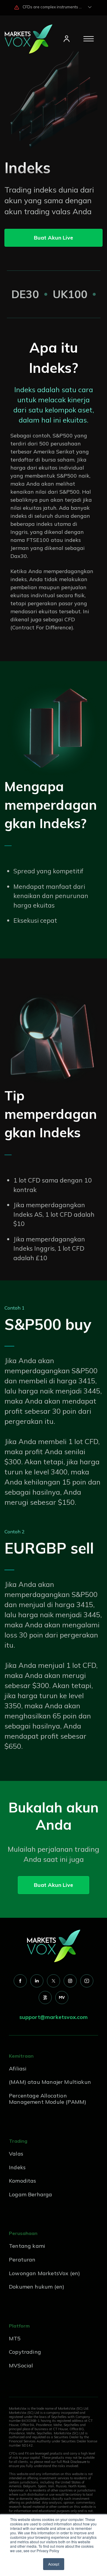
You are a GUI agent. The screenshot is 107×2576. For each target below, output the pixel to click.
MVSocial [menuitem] (21, 2365)
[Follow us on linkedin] (37, 1981)
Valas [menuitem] (16, 2154)
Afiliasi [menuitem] (18, 2069)
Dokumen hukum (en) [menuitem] (37, 2287)
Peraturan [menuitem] (22, 2260)
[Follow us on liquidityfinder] (45, 1998)
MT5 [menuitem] (15, 2338)
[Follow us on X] (53, 1981)
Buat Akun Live (53, 238)
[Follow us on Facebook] (20, 1981)
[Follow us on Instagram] (70, 1981)
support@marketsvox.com (53, 2017)
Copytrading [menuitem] (25, 2352)
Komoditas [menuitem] (23, 2181)
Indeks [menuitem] (17, 2167)
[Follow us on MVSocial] (62, 1998)
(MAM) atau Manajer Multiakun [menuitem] (50, 2082)
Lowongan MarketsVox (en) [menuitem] (44, 2273)
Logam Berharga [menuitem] (31, 2194)
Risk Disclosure (74, 2462)
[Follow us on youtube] (87, 1981)
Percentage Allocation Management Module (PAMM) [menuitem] (48, 2099)
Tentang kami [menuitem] (27, 2246)
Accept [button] (54, 2564)
